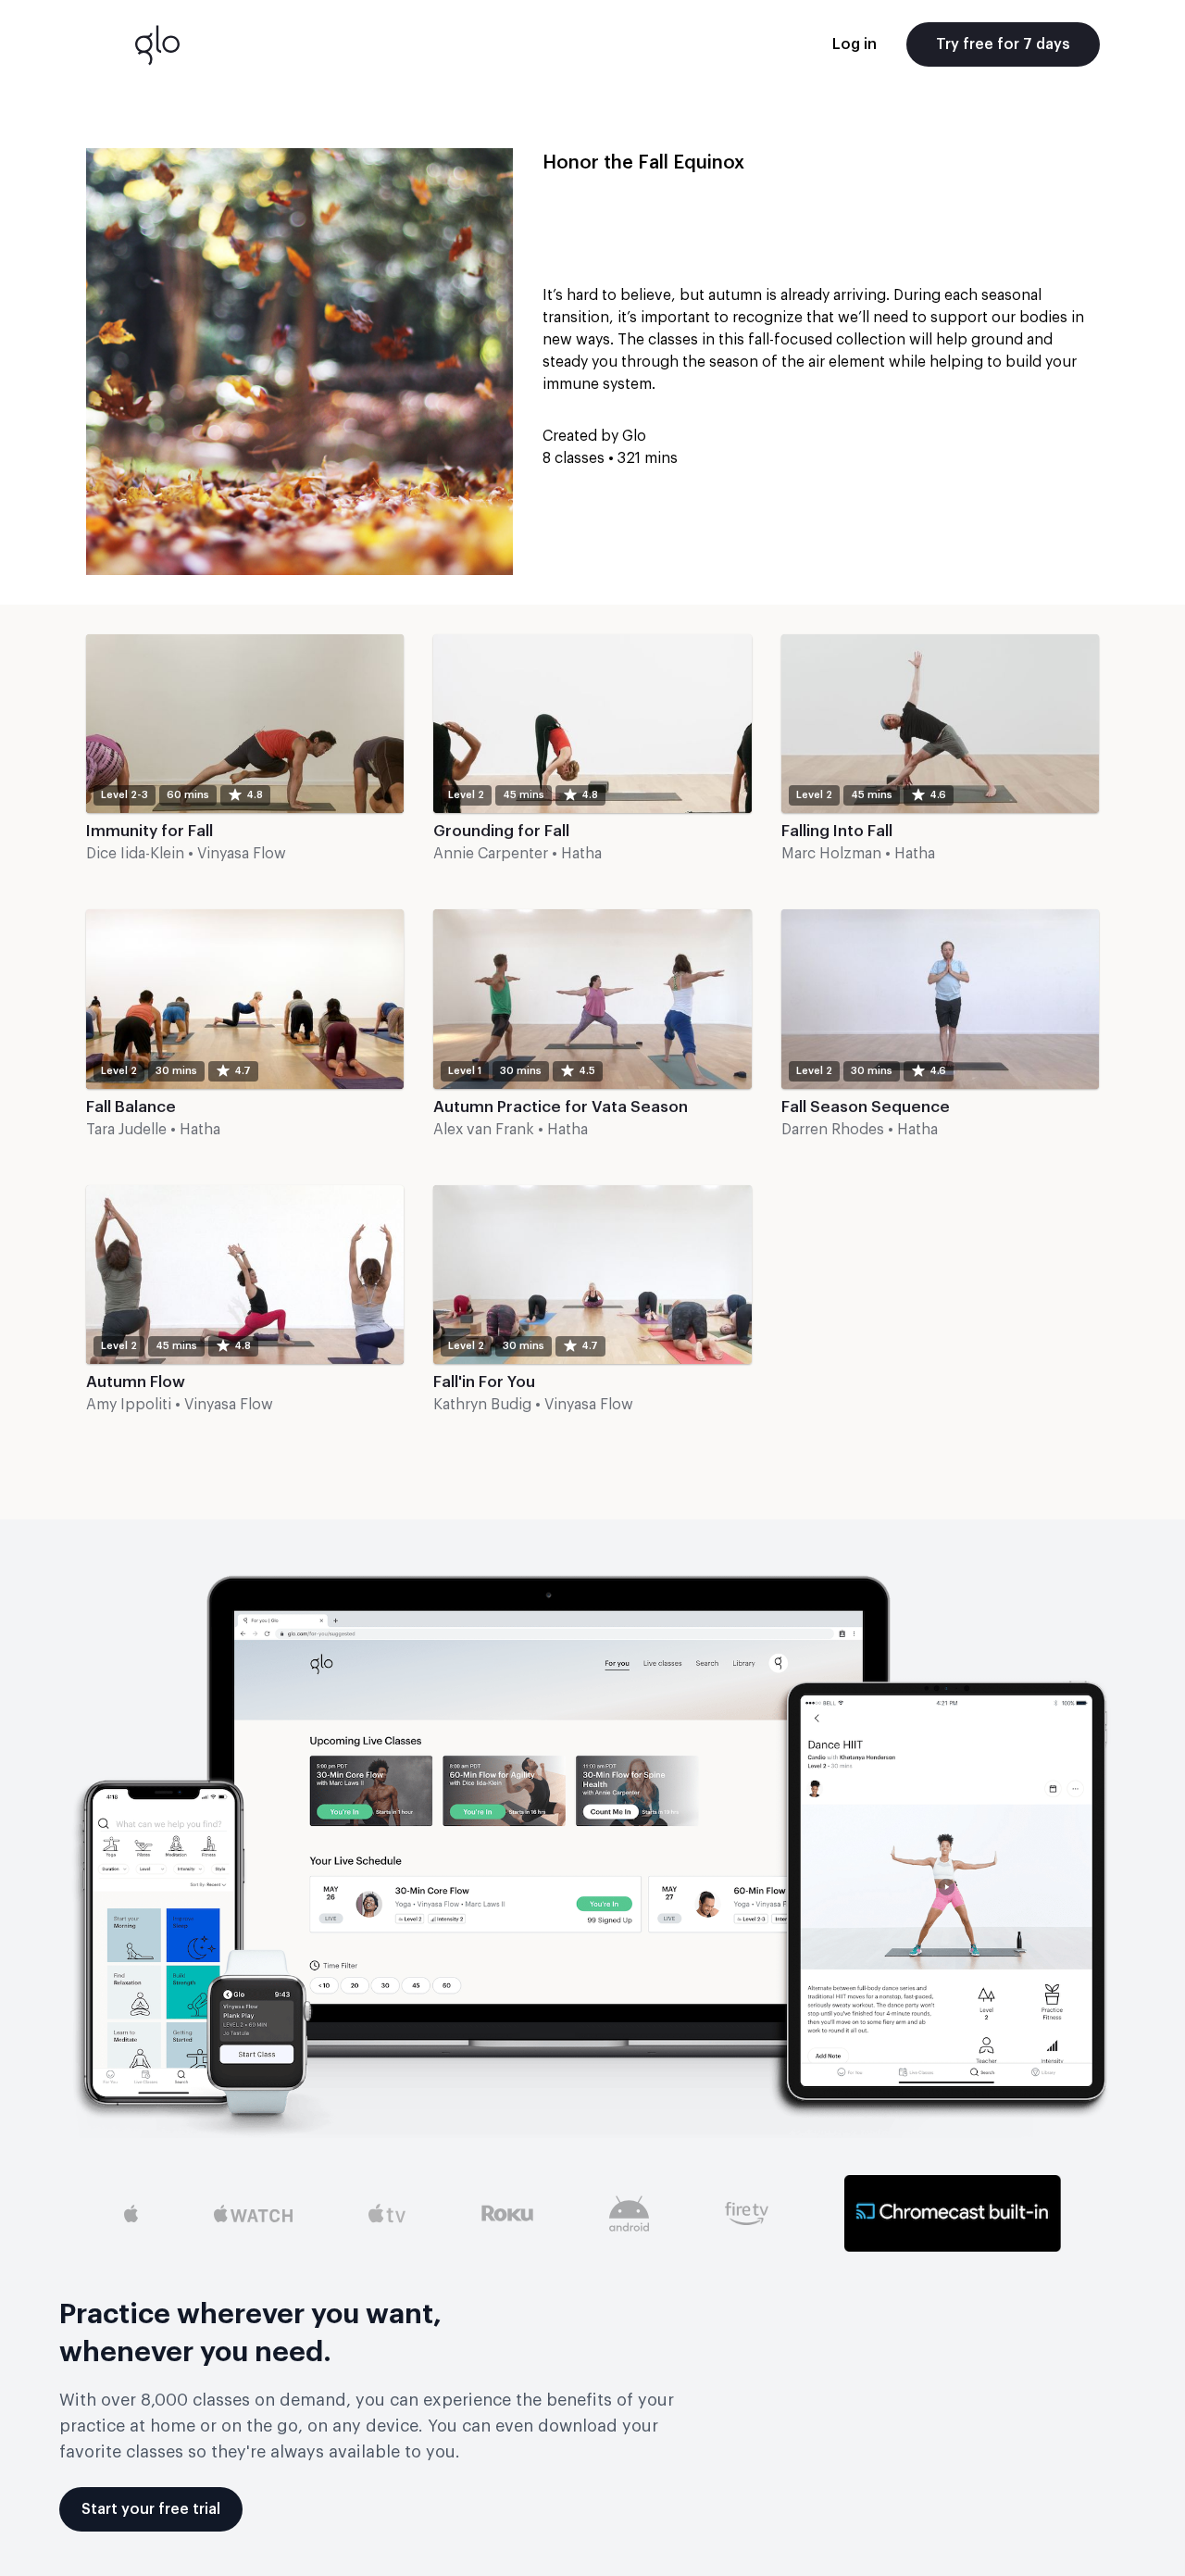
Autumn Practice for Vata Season (561, 1107)
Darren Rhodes (833, 1130)
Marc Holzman (831, 854)
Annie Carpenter (491, 854)
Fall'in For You (484, 1382)
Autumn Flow (136, 1382)
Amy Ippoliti (129, 1405)
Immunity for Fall (150, 831)
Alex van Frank (484, 1130)
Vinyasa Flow (242, 854)
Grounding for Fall (501, 831)
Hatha (581, 854)
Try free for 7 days (1003, 44)
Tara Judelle (126, 1130)
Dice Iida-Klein (135, 854)
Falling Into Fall (837, 831)
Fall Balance (131, 1107)
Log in (854, 44)
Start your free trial (151, 2509)
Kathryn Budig (482, 1405)
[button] (245, 757)
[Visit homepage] (157, 44)
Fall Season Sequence (866, 1107)
